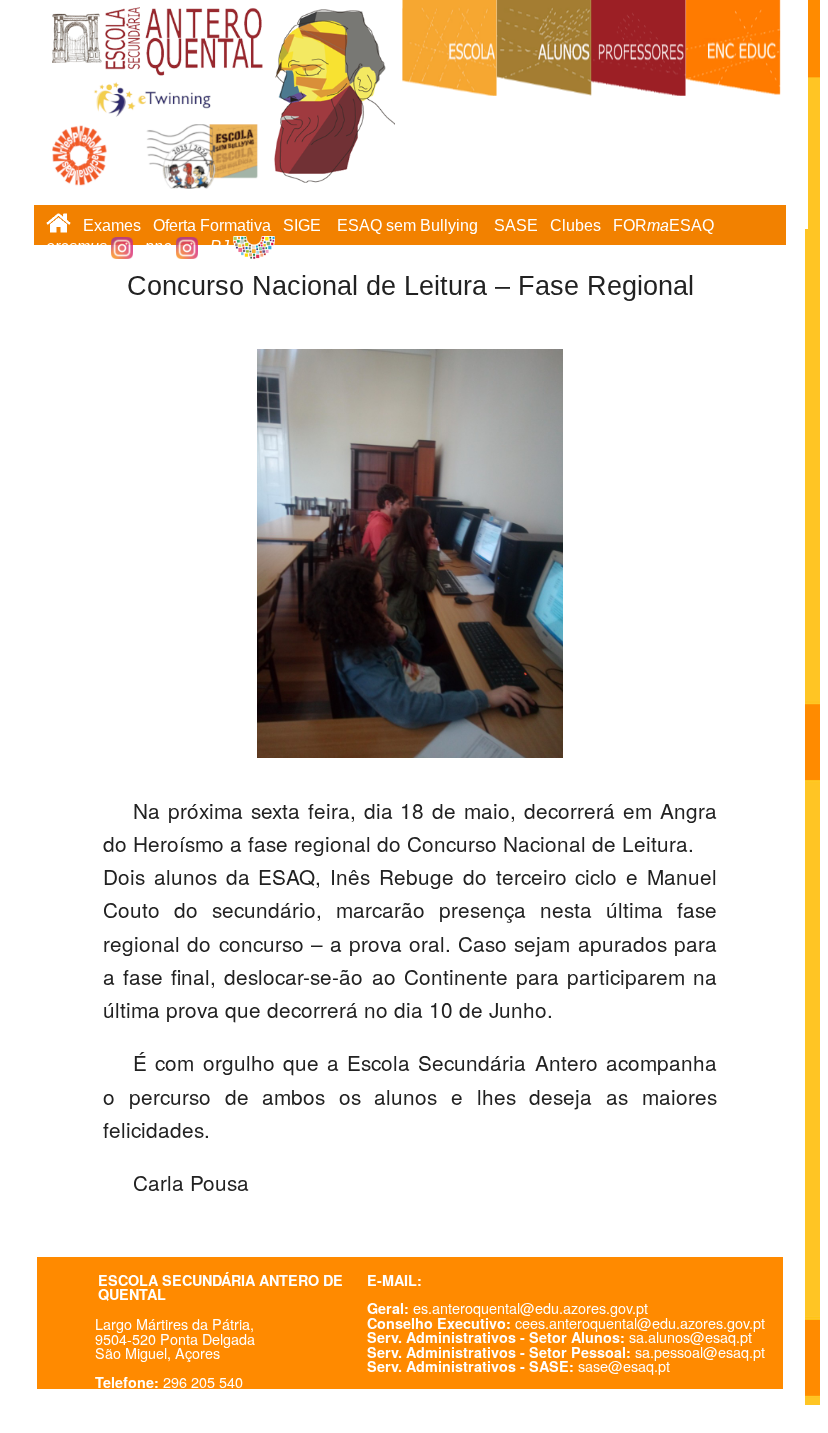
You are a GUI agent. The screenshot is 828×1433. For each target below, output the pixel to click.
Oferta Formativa (212, 225)
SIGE (302, 225)
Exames (112, 225)
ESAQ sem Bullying (407, 225)
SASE (516, 225)
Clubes (575, 225)
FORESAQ (663, 225)
